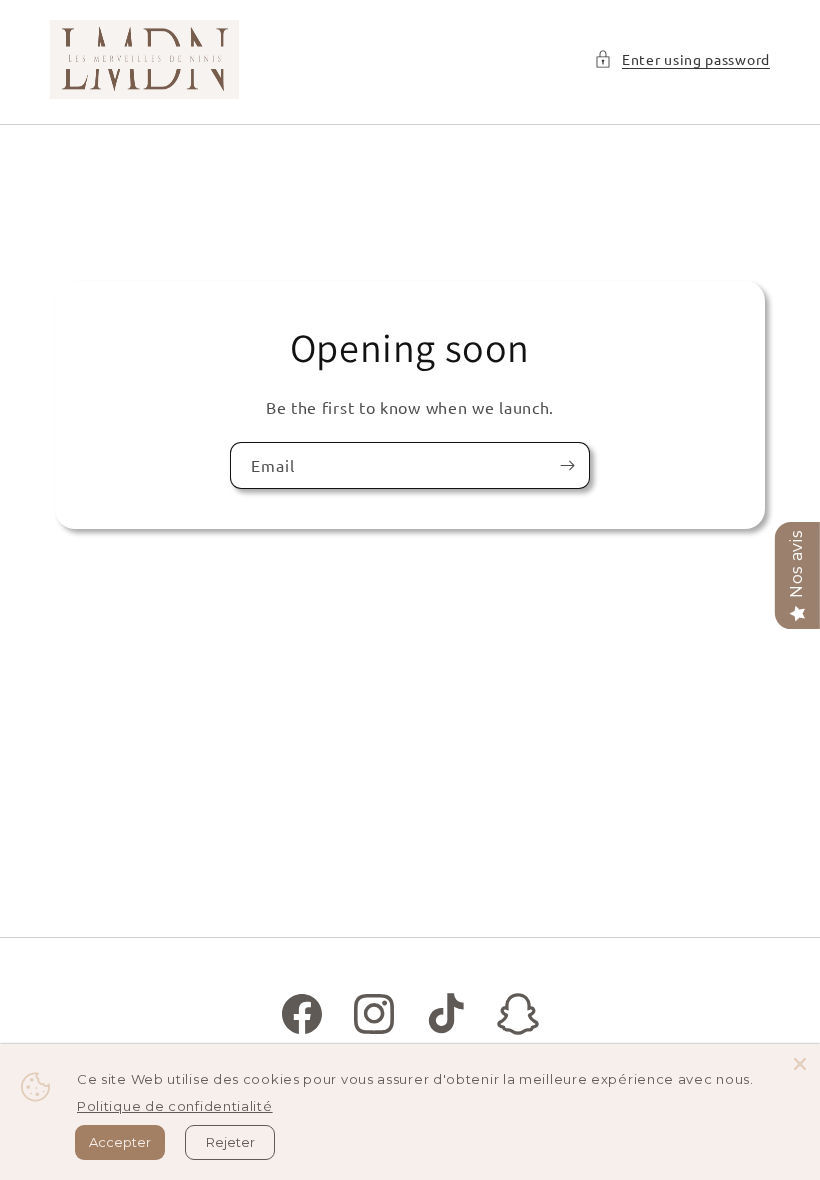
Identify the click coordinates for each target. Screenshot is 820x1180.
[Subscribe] (567, 464)
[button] (682, 59)
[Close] (800, 1064)
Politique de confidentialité (175, 1106)
